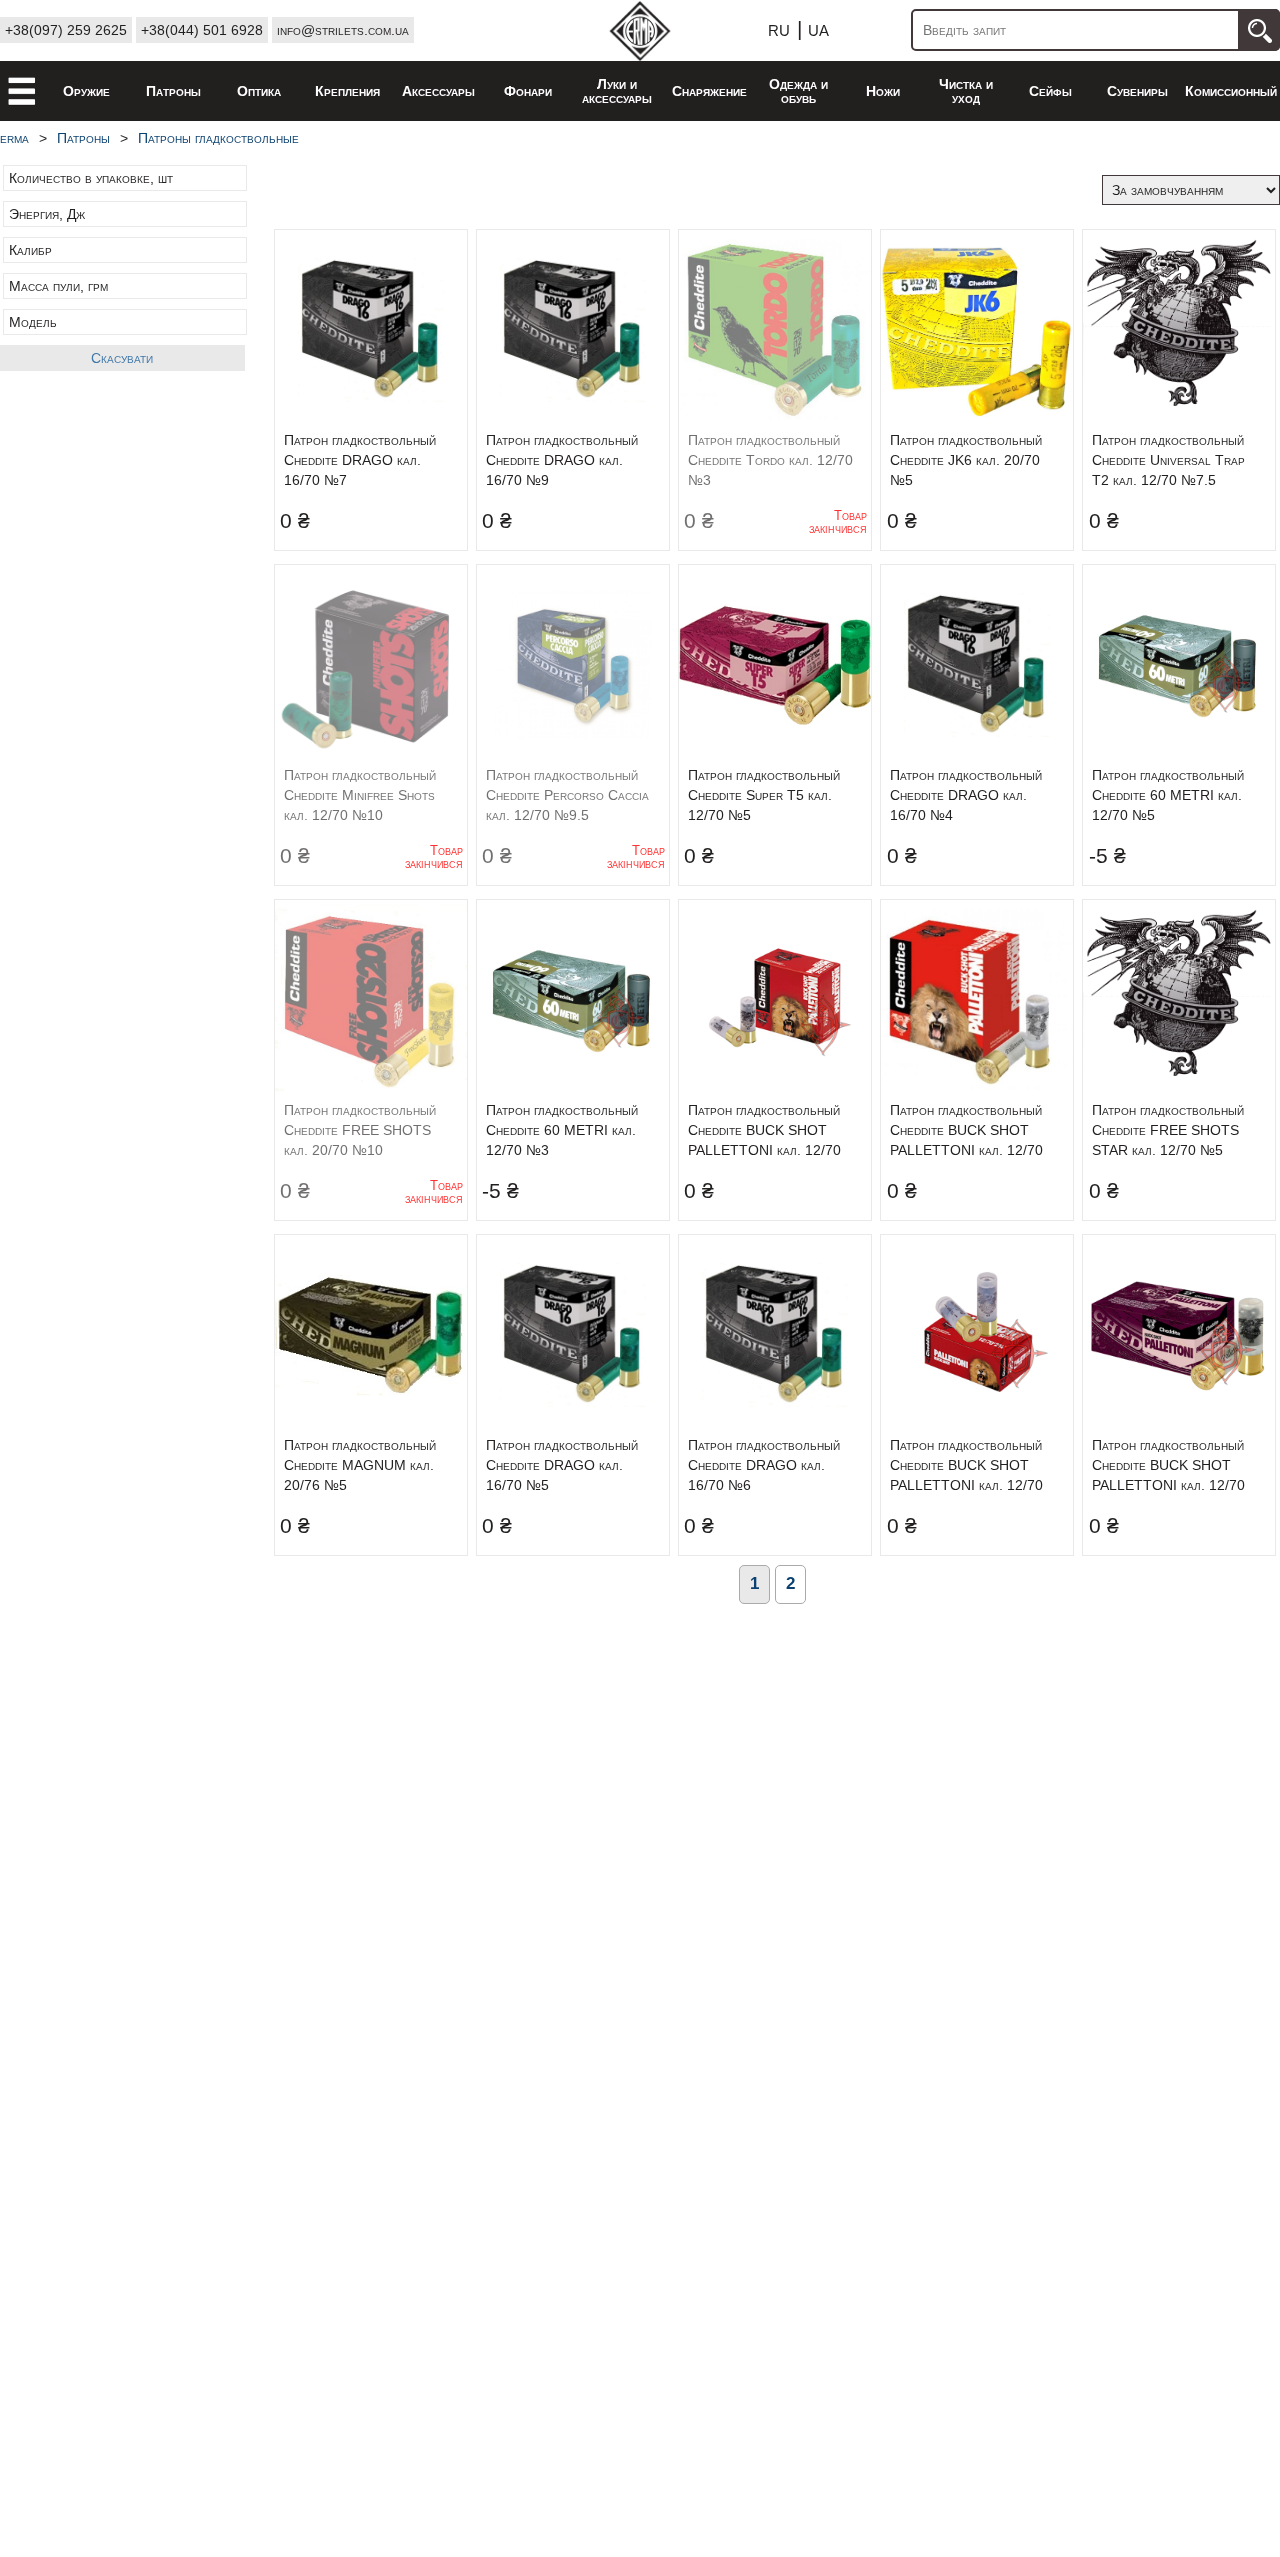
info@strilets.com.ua (343, 30)
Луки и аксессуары (617, 91)
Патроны (173, 91)
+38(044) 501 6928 (202, 30)
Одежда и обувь (798, 91)
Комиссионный (1231, 91)
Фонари (528, 91)
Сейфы (1050, 91)
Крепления (347, 91)
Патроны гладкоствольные (218, 138)
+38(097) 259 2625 (66, 30)
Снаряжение (709, 91)
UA (818, 30)
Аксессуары (438, 91)
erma (14, 138)
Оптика (259, 91)
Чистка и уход (966, 91)
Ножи (883, 91)
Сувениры (1137, 91)
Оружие (86, 91)
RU (779, 30)
